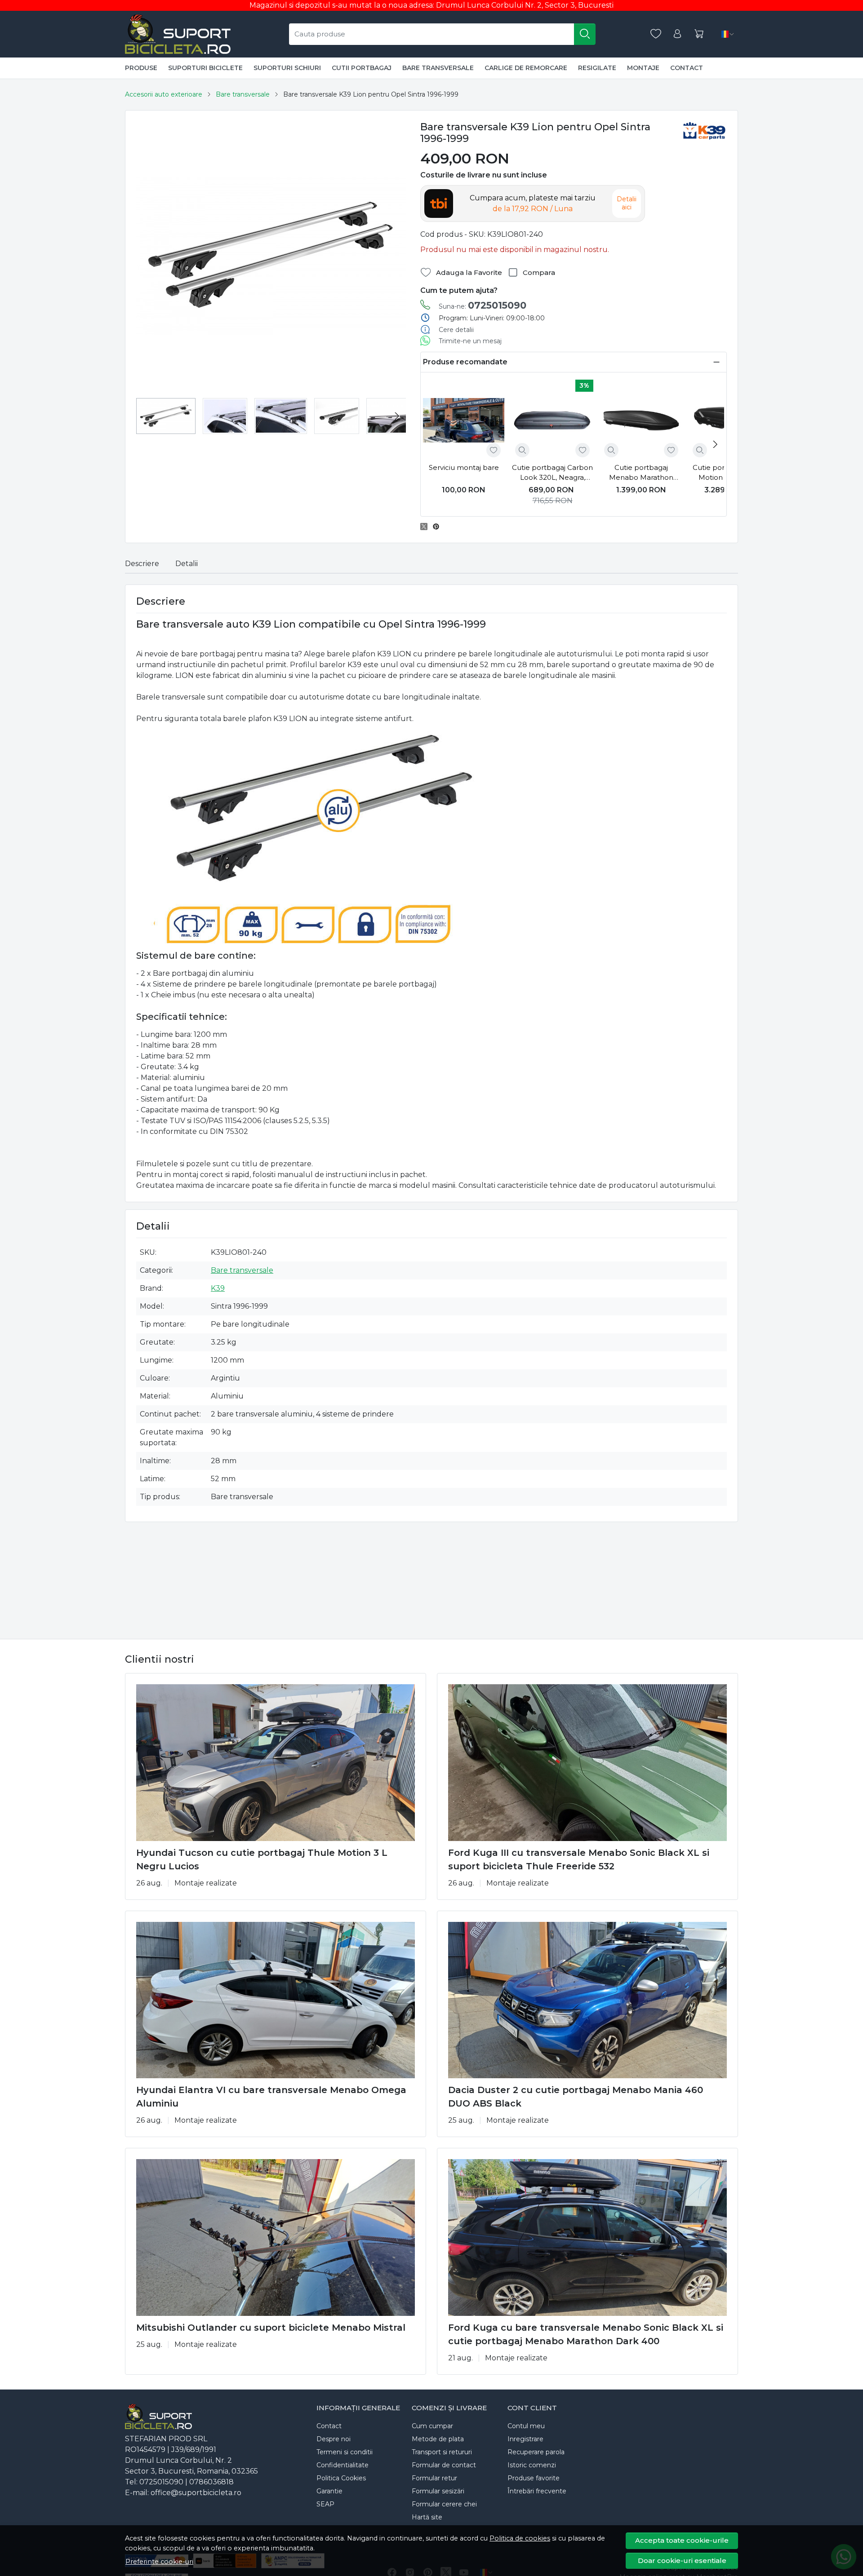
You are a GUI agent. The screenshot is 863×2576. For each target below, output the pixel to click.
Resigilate (597, 68)
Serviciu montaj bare (464, 467)
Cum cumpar (432, 2426)
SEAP (325, 2504)
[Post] (426, 527)
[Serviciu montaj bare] (464, 420)
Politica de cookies (520, 2538)
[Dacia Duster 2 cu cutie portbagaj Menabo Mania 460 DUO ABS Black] (587, 2000)
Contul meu (526, 2426)
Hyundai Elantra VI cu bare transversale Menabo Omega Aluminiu (271, 2097)
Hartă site (427, 2517)
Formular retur (434, 2478)
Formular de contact (444, 2465)
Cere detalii (456, 330)
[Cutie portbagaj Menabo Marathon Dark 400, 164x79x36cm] (641, 420)
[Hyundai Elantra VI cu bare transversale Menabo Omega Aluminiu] (276, 2000)
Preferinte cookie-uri (159, 2562)
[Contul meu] (677, 34)
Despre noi (334, 2439)
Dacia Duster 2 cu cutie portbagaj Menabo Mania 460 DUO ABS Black (576, 2097)
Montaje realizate (206, 1883)
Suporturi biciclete (205, 68)
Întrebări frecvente (537, 2491)
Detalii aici (627, 203)
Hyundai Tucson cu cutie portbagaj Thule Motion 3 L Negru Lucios (262, 1859)
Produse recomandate (465, 362)
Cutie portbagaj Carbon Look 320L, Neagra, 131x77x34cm (552, 473)
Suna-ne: (483, 305)
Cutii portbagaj (362, 68)
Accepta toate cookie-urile (682, 2540)
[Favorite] (656, 34)
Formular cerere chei (444, 2504)
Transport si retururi (442, 2452)
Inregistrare (525, 2439)
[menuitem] (166, 416)
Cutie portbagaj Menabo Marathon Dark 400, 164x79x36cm (641, 473)
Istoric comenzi (532, 2465)
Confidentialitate (343, 2465)
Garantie (329, 2491)
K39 (218, 1288)
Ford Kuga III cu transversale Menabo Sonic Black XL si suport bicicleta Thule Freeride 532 (579, 1859)
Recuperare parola (536, 2452)
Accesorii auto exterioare (164, 94)
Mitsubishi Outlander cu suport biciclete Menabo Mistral (271, 2328)
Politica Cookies (341, 2478)
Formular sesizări (438, 2491)
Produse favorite (534, 2478)
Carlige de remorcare (526, 68)
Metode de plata (438, 2439)
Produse (141, 68)
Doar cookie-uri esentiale (682, 2561)
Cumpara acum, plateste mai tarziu (533, 203)
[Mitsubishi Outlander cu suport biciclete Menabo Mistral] (276, 2237)
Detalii (187, 564)
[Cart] (699, 34)
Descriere (142, 564)
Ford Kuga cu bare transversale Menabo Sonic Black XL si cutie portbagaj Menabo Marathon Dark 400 (586, 2334)
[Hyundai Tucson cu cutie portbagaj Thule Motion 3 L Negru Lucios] (276, 1763)
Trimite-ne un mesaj (470, 341)
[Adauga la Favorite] (494, 450)
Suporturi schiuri (287, 68)
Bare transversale (438, 68)
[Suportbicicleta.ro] (178, 34)
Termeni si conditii (345, 2452)
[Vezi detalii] (522, 450)
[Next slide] (397, 416)
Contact (687, 68)
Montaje (643, 68)
